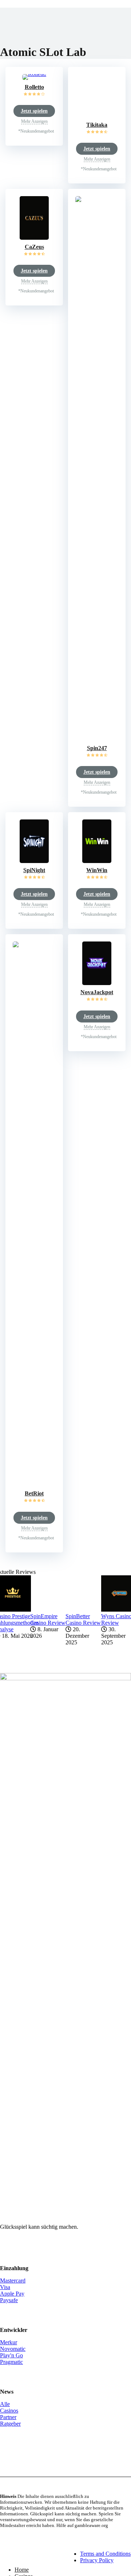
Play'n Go (11, 2355)
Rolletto (34, 87)
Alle (5, 2404)
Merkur (9, 2342)
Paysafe (9, 2300)
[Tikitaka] (97, 116)
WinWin (97, 870)
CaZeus (34, 247)
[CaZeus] (34, 238)
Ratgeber (10, 2424)
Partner (8, 2417)
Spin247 (97, 748)
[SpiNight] (34, 861)
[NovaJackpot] (97, 983)
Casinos (9, 2411)
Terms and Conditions (105, 2554)
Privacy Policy (97, 2560)
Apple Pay (12, 2294)
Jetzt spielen (34, 111)
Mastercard (13, 2281)
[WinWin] (97, 861)
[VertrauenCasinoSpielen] (31, 2557)
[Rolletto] (34, 74)
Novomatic (13, 2349)
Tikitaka (97, 125)
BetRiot (34, 1493)
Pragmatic (11, 2362)
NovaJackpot (97, 992)
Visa (5, 2287)
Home (22, 2570)
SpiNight (34, 870)
